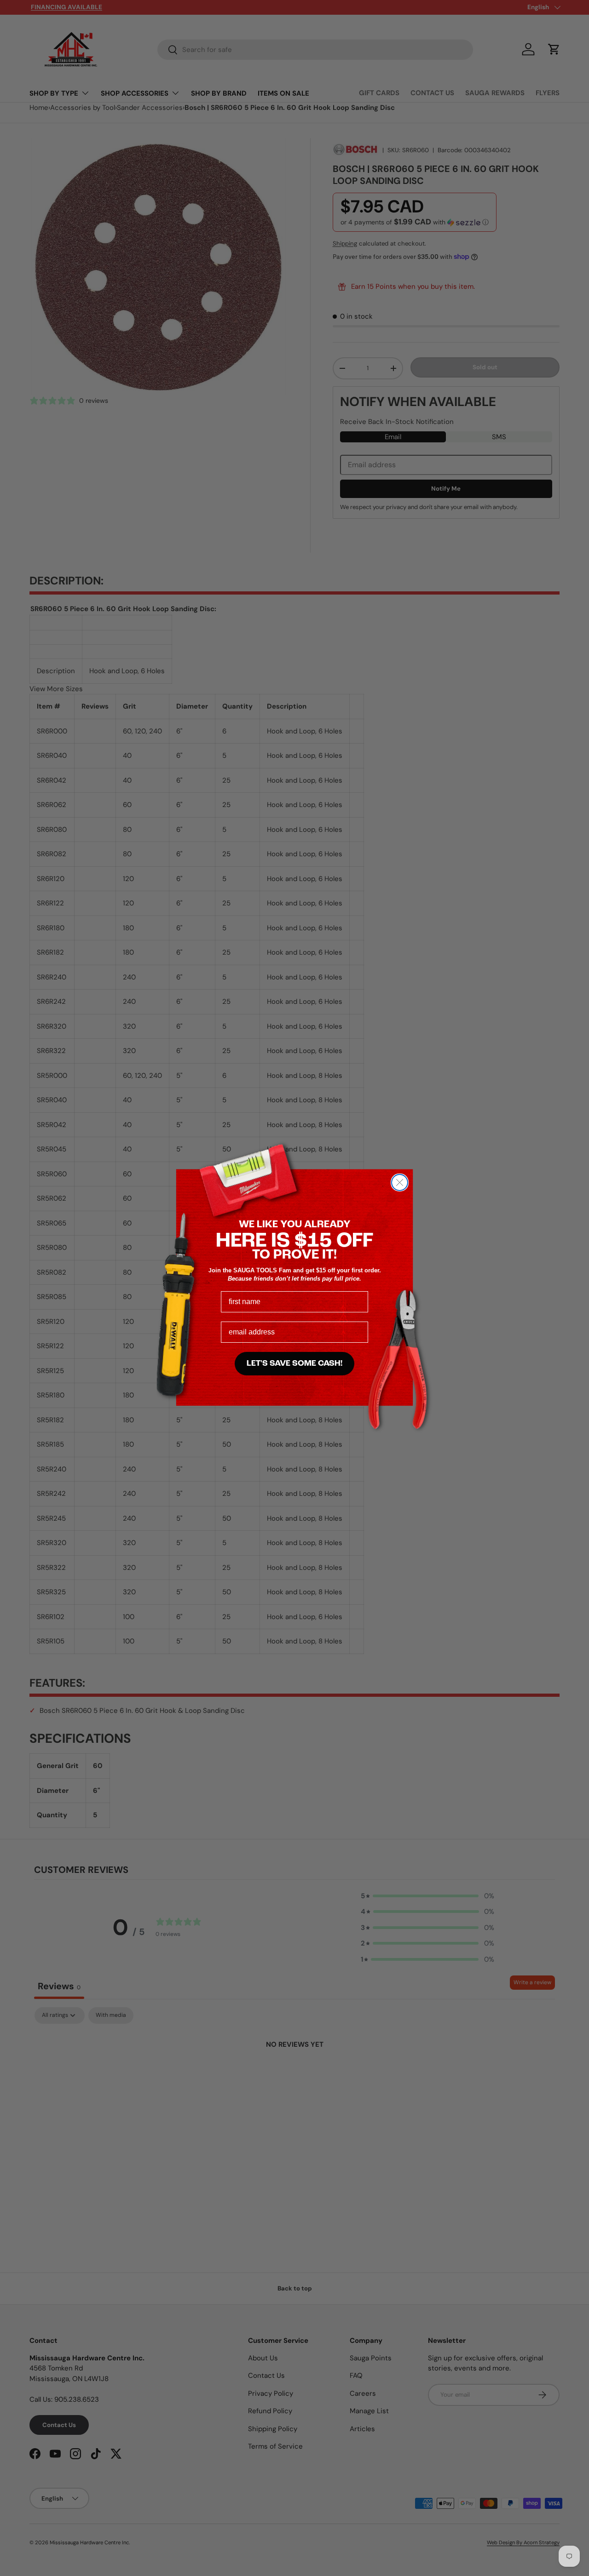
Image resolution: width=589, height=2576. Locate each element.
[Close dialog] (400, 1182)
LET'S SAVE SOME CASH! (294, 1364)
